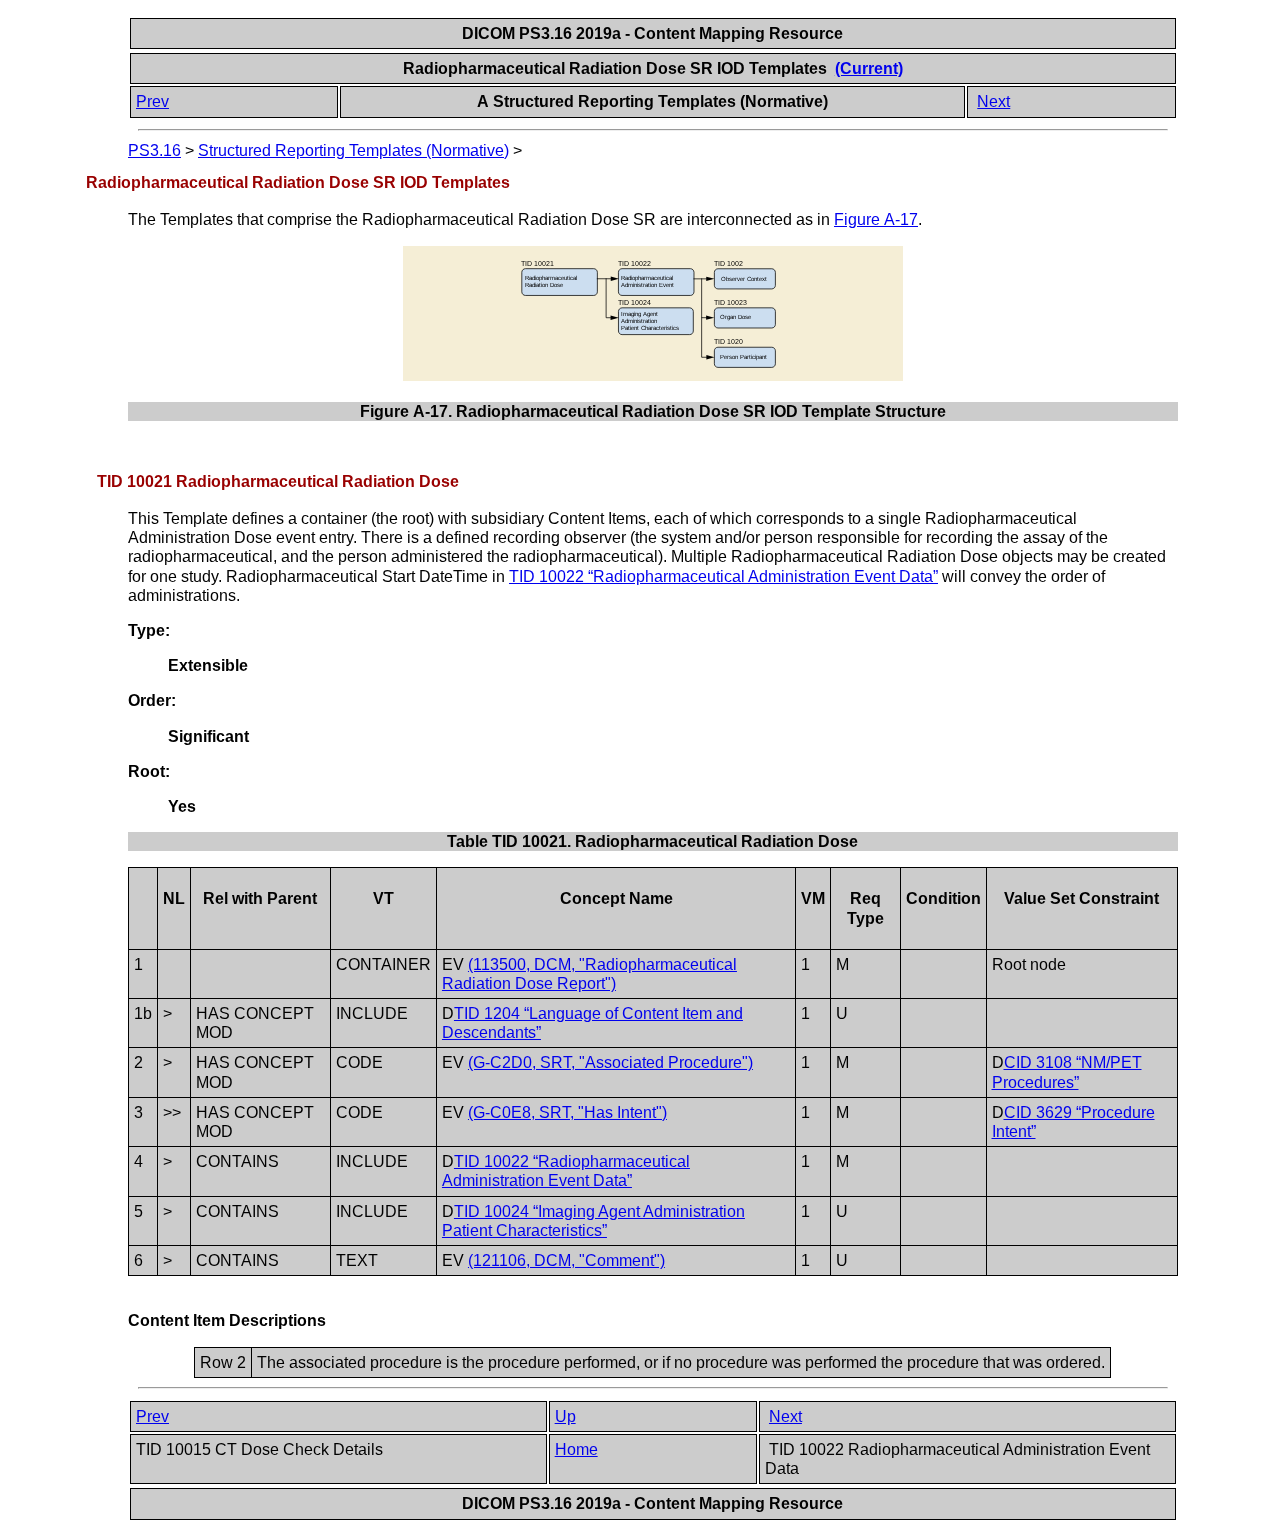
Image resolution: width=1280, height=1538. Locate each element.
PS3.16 (154, 150)
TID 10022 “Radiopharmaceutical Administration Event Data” (723, 576)
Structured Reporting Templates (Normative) (353, 150)
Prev (152, 101)
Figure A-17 (876, 219)
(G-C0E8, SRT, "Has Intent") (567, 1112)
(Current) (869, 68)
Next (993, 101)
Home (576, 1449)
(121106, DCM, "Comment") (566, 1260)
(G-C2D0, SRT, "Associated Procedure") (610, 1062)
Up (565, 1416)
